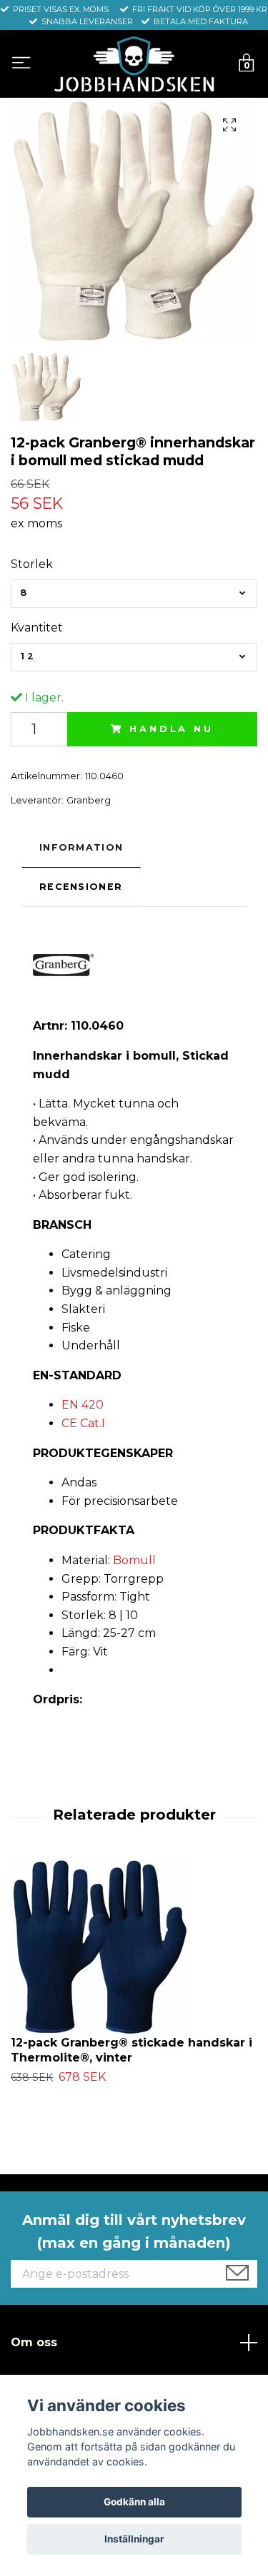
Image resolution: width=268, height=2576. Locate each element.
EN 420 (83, 1405)
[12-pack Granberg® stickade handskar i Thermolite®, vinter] (134, 1947)
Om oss (34, 2342)
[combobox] (134, 594)
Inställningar (134, 2539)
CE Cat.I (83, 1423)
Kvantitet (37, 628)
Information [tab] (81, 847)
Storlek (32, 564)
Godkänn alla (134, 2502)
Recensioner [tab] (81, 887)
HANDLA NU (172, 729)
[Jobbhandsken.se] (134, 64)
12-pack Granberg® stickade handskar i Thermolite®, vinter (131, 2050)
